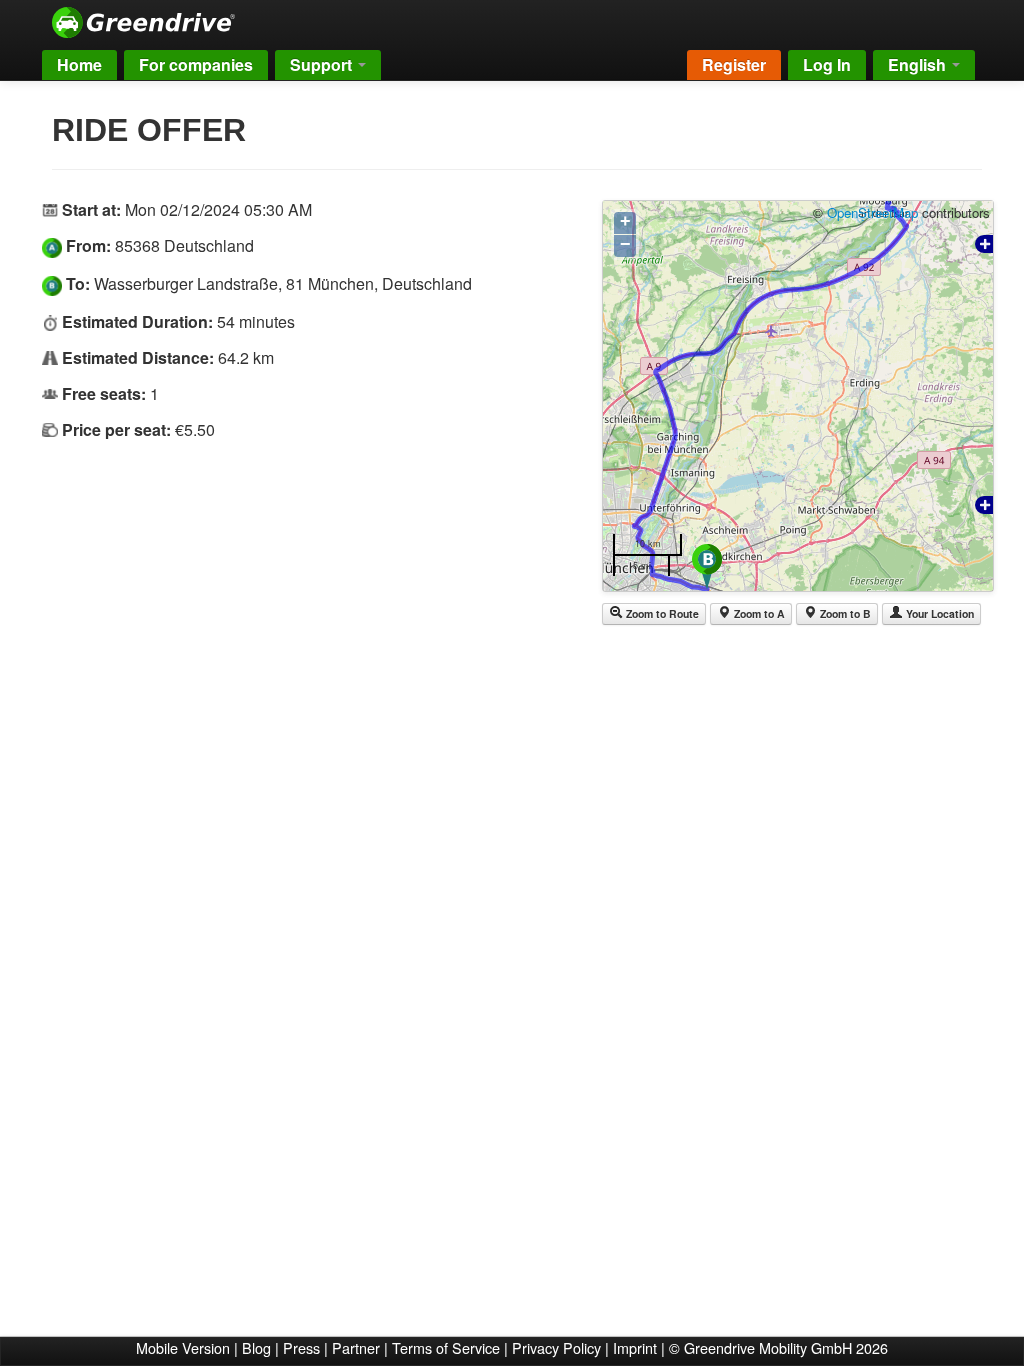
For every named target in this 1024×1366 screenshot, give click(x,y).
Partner (356, 1347)
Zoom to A (758, 613)
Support (323, 64)
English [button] (919, 64)
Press (301, 1347)
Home (79, 64)
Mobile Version (183, 1347)
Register (734, 64)
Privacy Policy (556, 1347)
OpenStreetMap (872, 212)
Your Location (938, 613)
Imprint (635, 1347)
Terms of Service (446, 1347)
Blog (256, 1347)
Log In (827, 64)
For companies (196, 64)
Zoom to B (844, 613)
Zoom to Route (661, 613)
